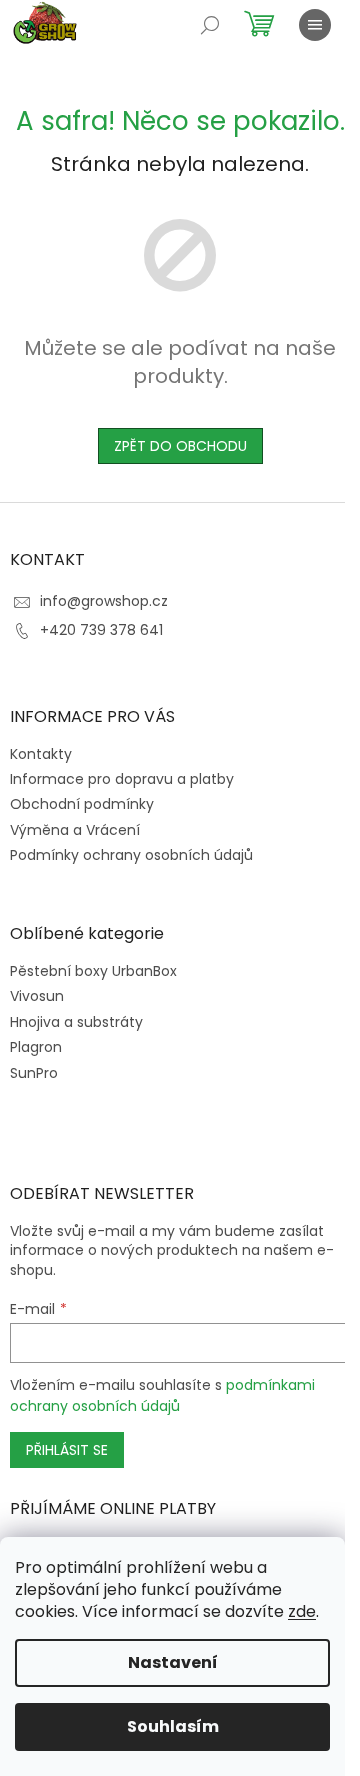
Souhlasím (173, 1726)
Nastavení (173, 1662)
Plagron (36, 1047)
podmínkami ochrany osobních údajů (162, 1395)
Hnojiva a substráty (76, 1022)
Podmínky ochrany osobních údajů (131, 855)
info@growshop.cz (104, 601)
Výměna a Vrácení (75, 830)
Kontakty (41, 754)
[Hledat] (210, 25)
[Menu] (315, 25)
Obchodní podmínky (82, 804)
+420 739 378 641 (101, 630)
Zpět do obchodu (180, 446)
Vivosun (37, 996)
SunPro (34, 1073)
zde (302, 1611)
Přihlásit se (67, 1450)
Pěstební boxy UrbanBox (93, 971)
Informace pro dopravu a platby (122, 779)
